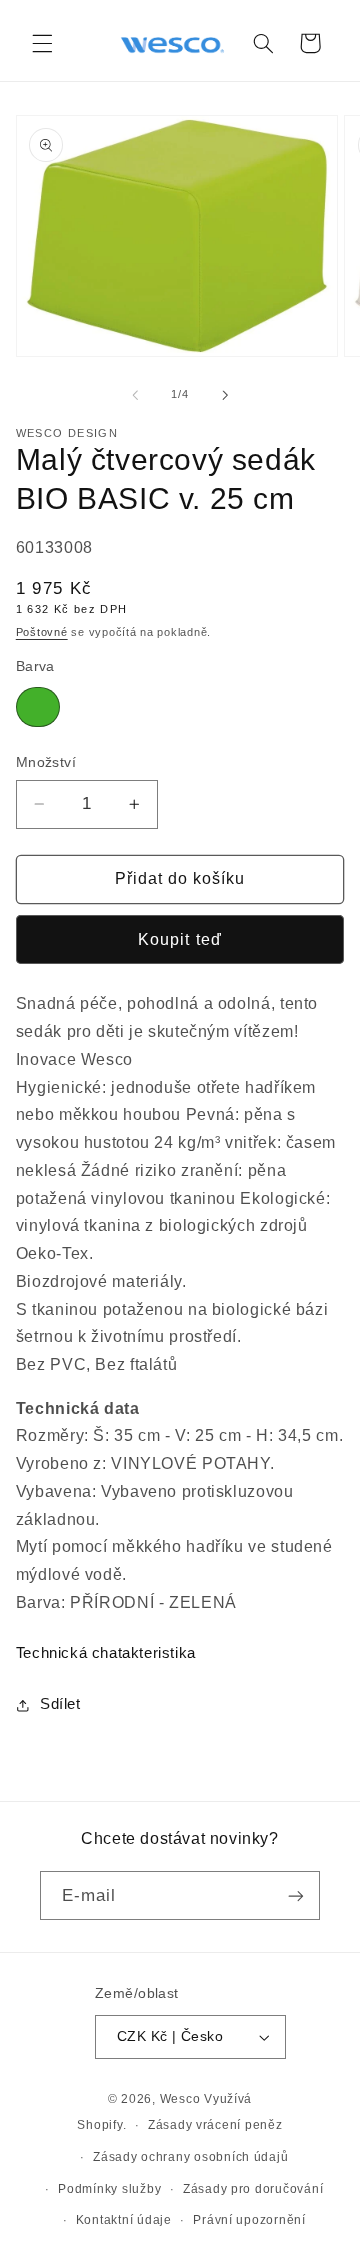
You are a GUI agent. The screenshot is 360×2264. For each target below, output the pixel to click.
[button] (42, 43)
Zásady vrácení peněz (215, 2125)
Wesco (180, 2099)
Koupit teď (180, 939)
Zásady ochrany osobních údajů (190, 2157)
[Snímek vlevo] (135, 395)
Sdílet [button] (60, 1704)
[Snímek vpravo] (225, 395)
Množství (46, 762)
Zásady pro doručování (253, 2189)
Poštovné (42, 632)
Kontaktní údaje (124, 2220)
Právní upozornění (249, 2220)
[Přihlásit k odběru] (296, 1895)
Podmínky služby (109, 2189)
